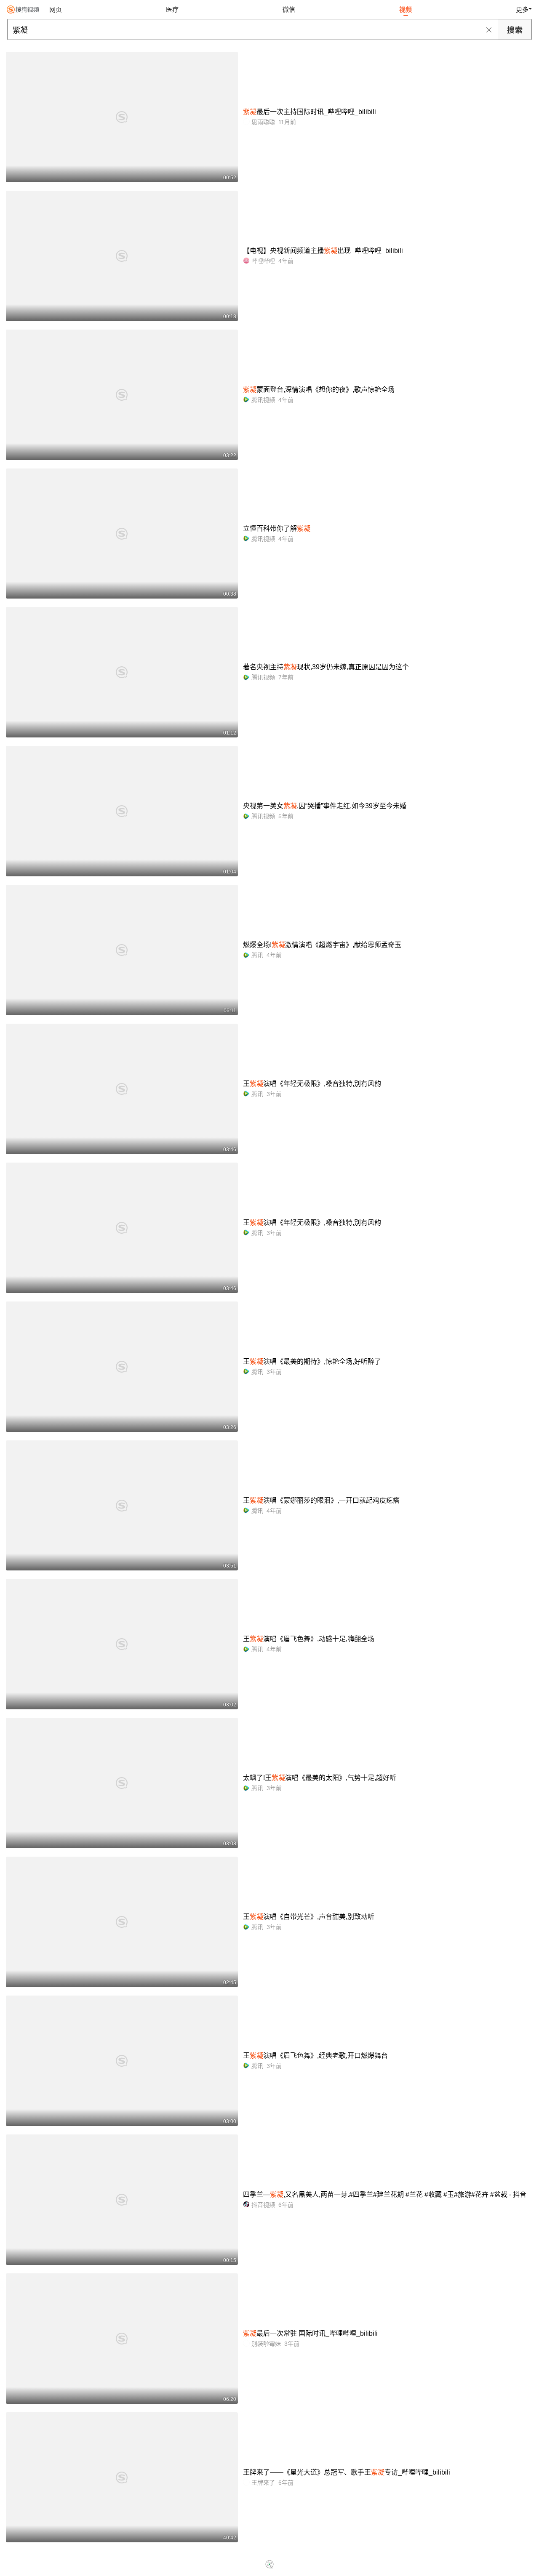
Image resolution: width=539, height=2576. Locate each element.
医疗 (172, 9)
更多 (522, 9)
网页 (56, 9)
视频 (406, 9)
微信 (289, 9)
